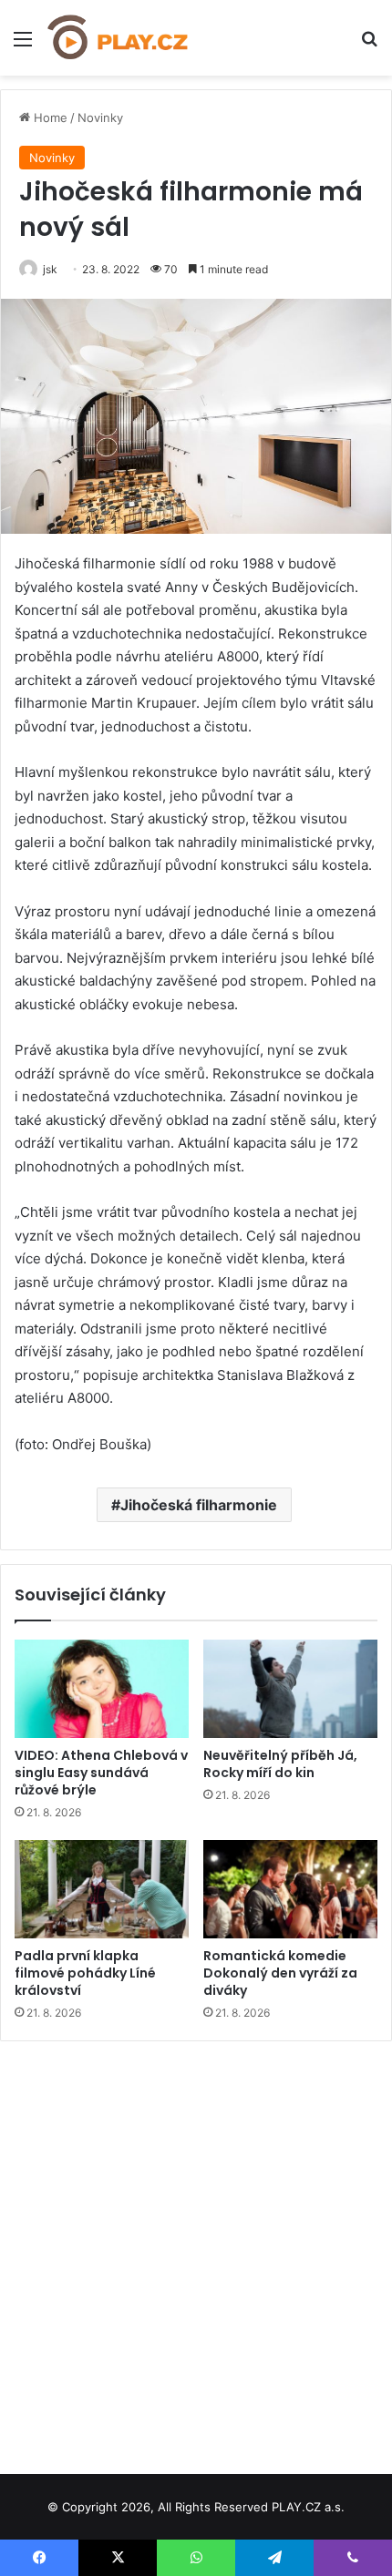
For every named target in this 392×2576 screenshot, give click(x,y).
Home (49, 118)
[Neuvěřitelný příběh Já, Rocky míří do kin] (290, 1689)
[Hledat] (369, 45)
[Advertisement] (196, 2251)
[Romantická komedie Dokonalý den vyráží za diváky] (290, 1889)
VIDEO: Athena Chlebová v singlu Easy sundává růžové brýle (101, 1773)
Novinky (100, 118)
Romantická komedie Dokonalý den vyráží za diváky (280, 1973)
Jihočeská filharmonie (199, 1505)
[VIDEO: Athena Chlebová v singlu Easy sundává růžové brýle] (102, 1689)
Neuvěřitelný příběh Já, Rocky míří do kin (280, 1764)
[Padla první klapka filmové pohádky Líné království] (102, 1889)
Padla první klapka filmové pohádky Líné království (85, 1973)
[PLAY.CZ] (119, 38)
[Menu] (23, 45)
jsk (50, 269)
